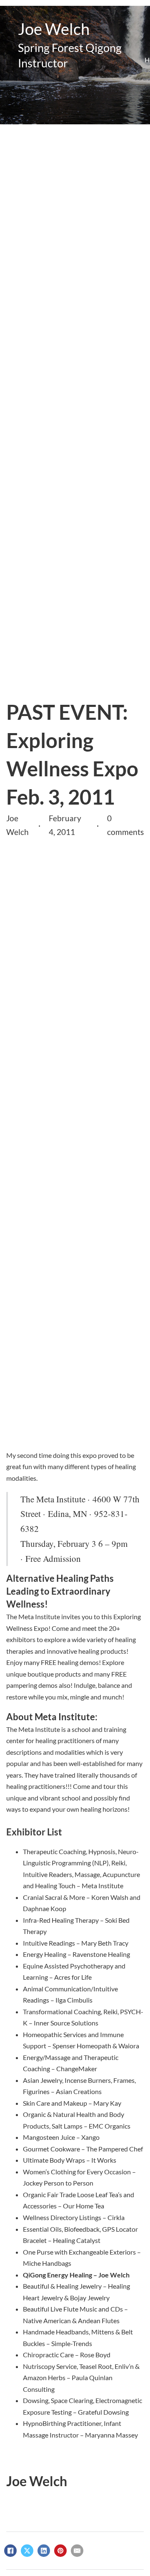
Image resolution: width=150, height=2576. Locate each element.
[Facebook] (10, 2551)
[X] (27, 2551)
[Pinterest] (60, 2551)
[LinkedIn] (44, 2551)
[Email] (77, 2551)
